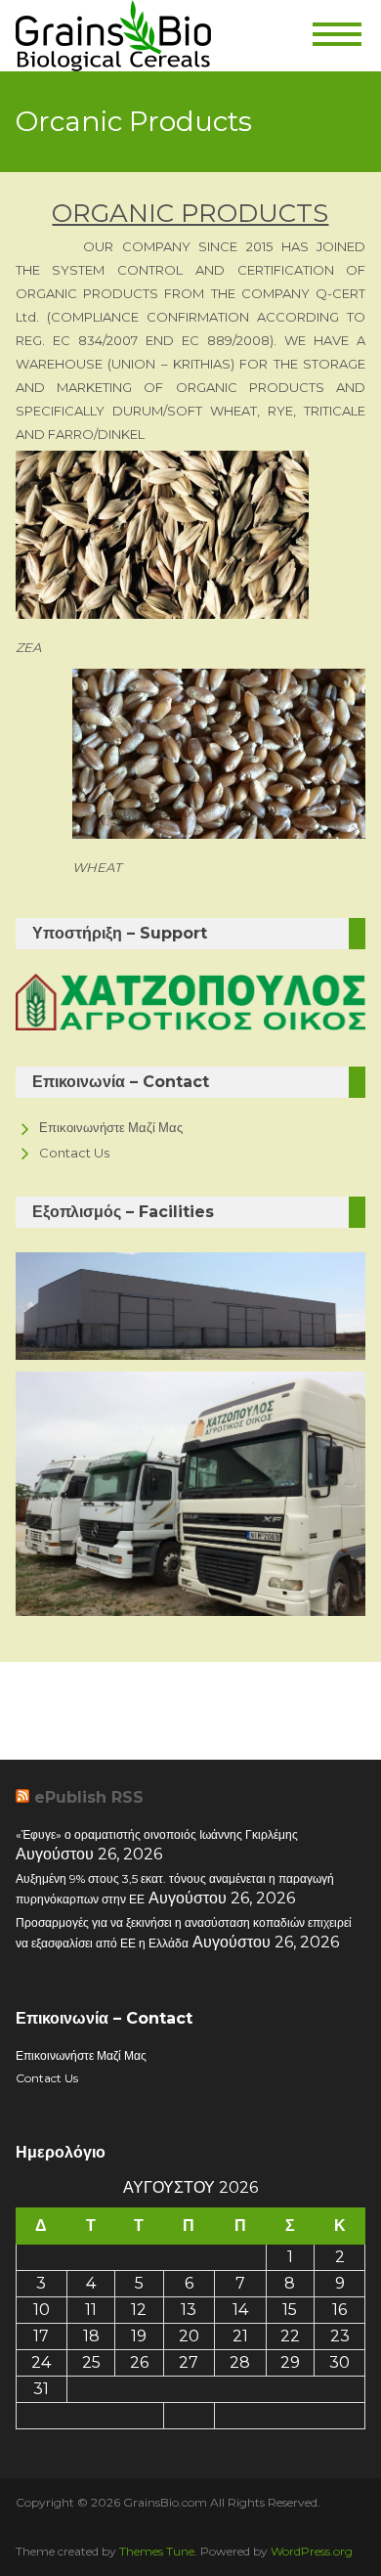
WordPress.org (312, 2551)
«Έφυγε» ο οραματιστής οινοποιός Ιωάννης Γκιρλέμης (157, 1834)
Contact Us (74, 1153)
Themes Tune (157, 2551)
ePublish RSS (89, 1797)
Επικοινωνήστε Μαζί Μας (111, 1127)
